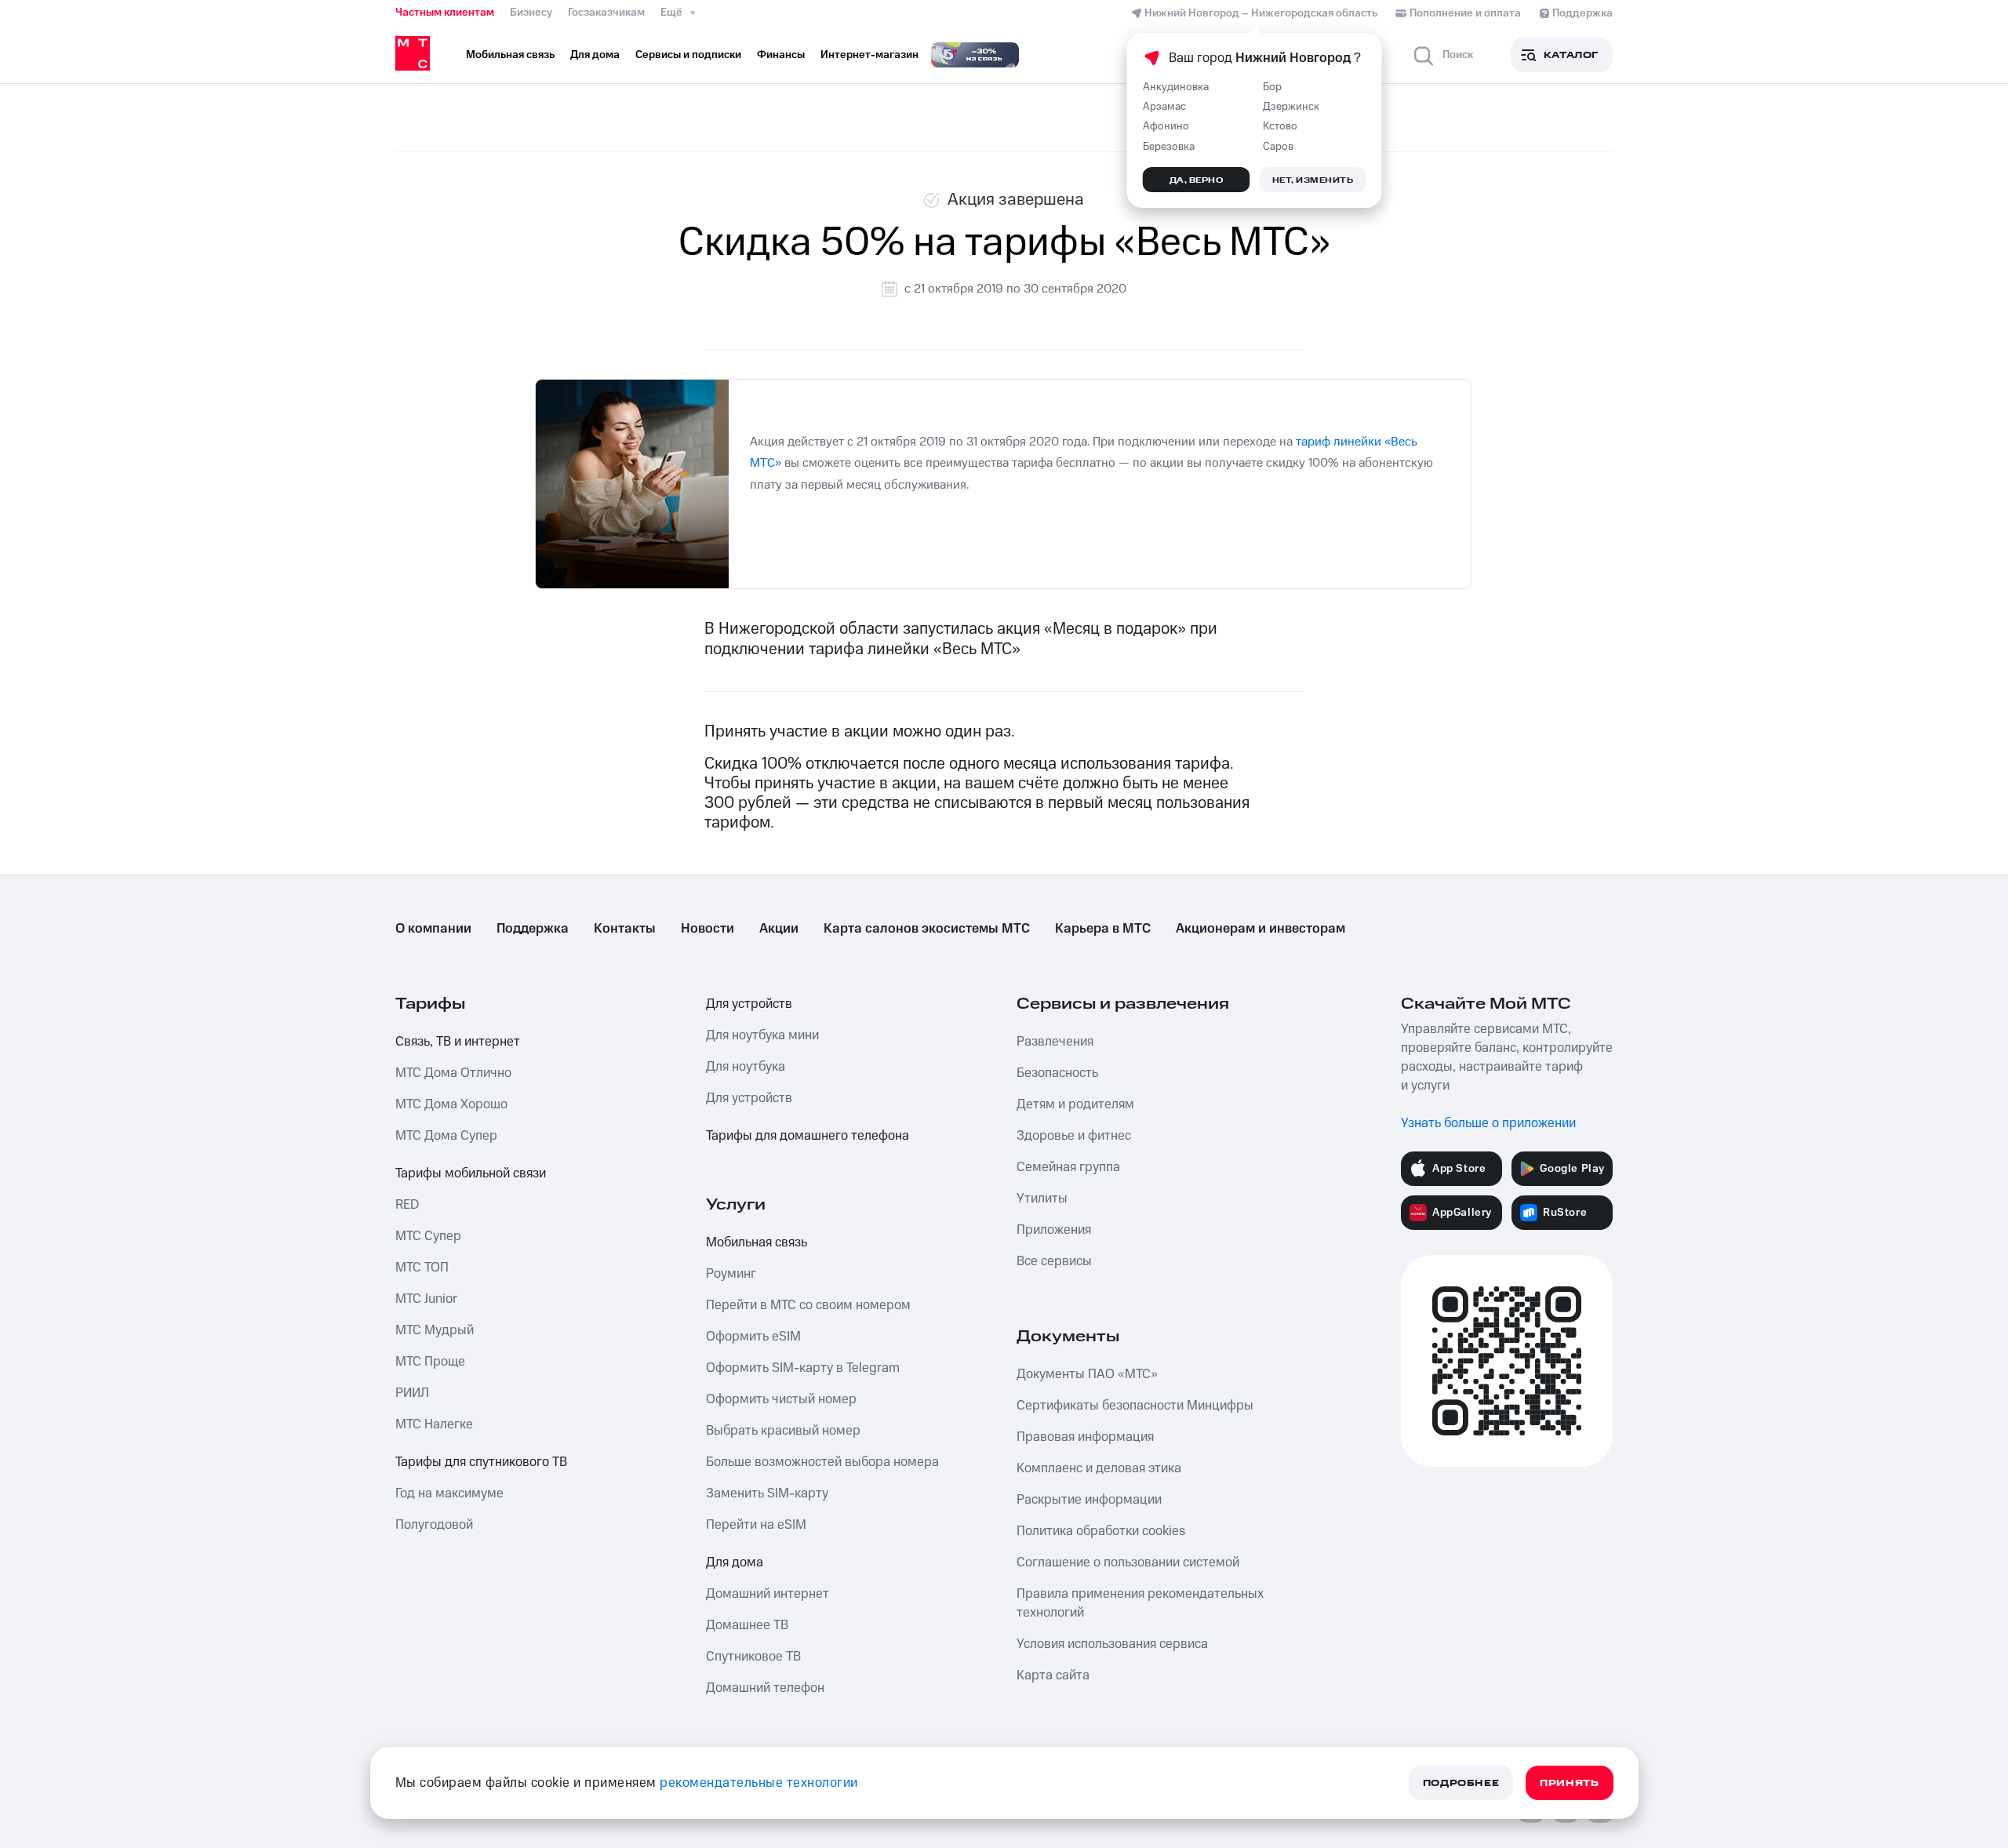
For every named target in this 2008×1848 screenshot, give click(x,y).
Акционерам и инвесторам (1260, 929)
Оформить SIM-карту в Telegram (803, 1368)
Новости (708, 929)
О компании (433, 929)
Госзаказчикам (606, 13)
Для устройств (749, 1004)
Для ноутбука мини (762, 1035)
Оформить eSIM (753, 1337)
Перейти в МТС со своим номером (808, 1305)
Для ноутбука (746, 1067)
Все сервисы (1054, 1261)
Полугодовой (434, 1525)
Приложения (1054, 1230)
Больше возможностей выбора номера (822, 1462)
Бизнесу (531, 13)
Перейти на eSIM (756, 1525)
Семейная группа (1068, 1167)
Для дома (735, 1562)
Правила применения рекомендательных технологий (1140, 1603)
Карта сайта (1053, 1675)
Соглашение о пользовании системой (1128, 1562)
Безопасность (1057, 1073)
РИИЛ (412, 1393)
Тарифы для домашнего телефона (808, 1136)
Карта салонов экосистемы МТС (927, 929)
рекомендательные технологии (759, 1783)
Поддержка (533, 929)
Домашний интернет (768, 1594)
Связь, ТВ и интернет (458, 1042)
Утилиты (1042, 1199)
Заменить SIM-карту (767, 1493)
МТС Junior (426, 1299)
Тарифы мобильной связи (471, 1173)
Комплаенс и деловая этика (1099, 1468)
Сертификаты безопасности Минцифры (1135, 1406)
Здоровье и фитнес (1074, 1136)
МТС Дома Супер (446, 1136)
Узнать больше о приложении (1488, 1123)
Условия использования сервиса (1112, 1644)
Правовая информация (1085, 1437)
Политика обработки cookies (1101, 1531)
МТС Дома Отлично (453, 1073)
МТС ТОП (422, 1268)
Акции (779, 929)
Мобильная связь (757, 1242)
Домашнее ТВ (747, 1625)
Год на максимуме (449, 1493)
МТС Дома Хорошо (451, 1104)
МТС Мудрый (435, 1330)
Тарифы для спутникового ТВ (481, 1462)
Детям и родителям (1075, 1104)
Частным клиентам (445, 13)
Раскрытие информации (1089, 1500)
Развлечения (1055, 1042)
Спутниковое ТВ (753, 1657)
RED (407, 1205)
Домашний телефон (765, 1688)
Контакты (625, 929)
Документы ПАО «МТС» (1087, 1374)
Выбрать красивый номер (783, 1431)
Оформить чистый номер (781, 1399)
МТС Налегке (434, 1424)
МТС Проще (430, 1362)
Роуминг (731, 1274)
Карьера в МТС (1103, 929)
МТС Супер (428, 1236)
